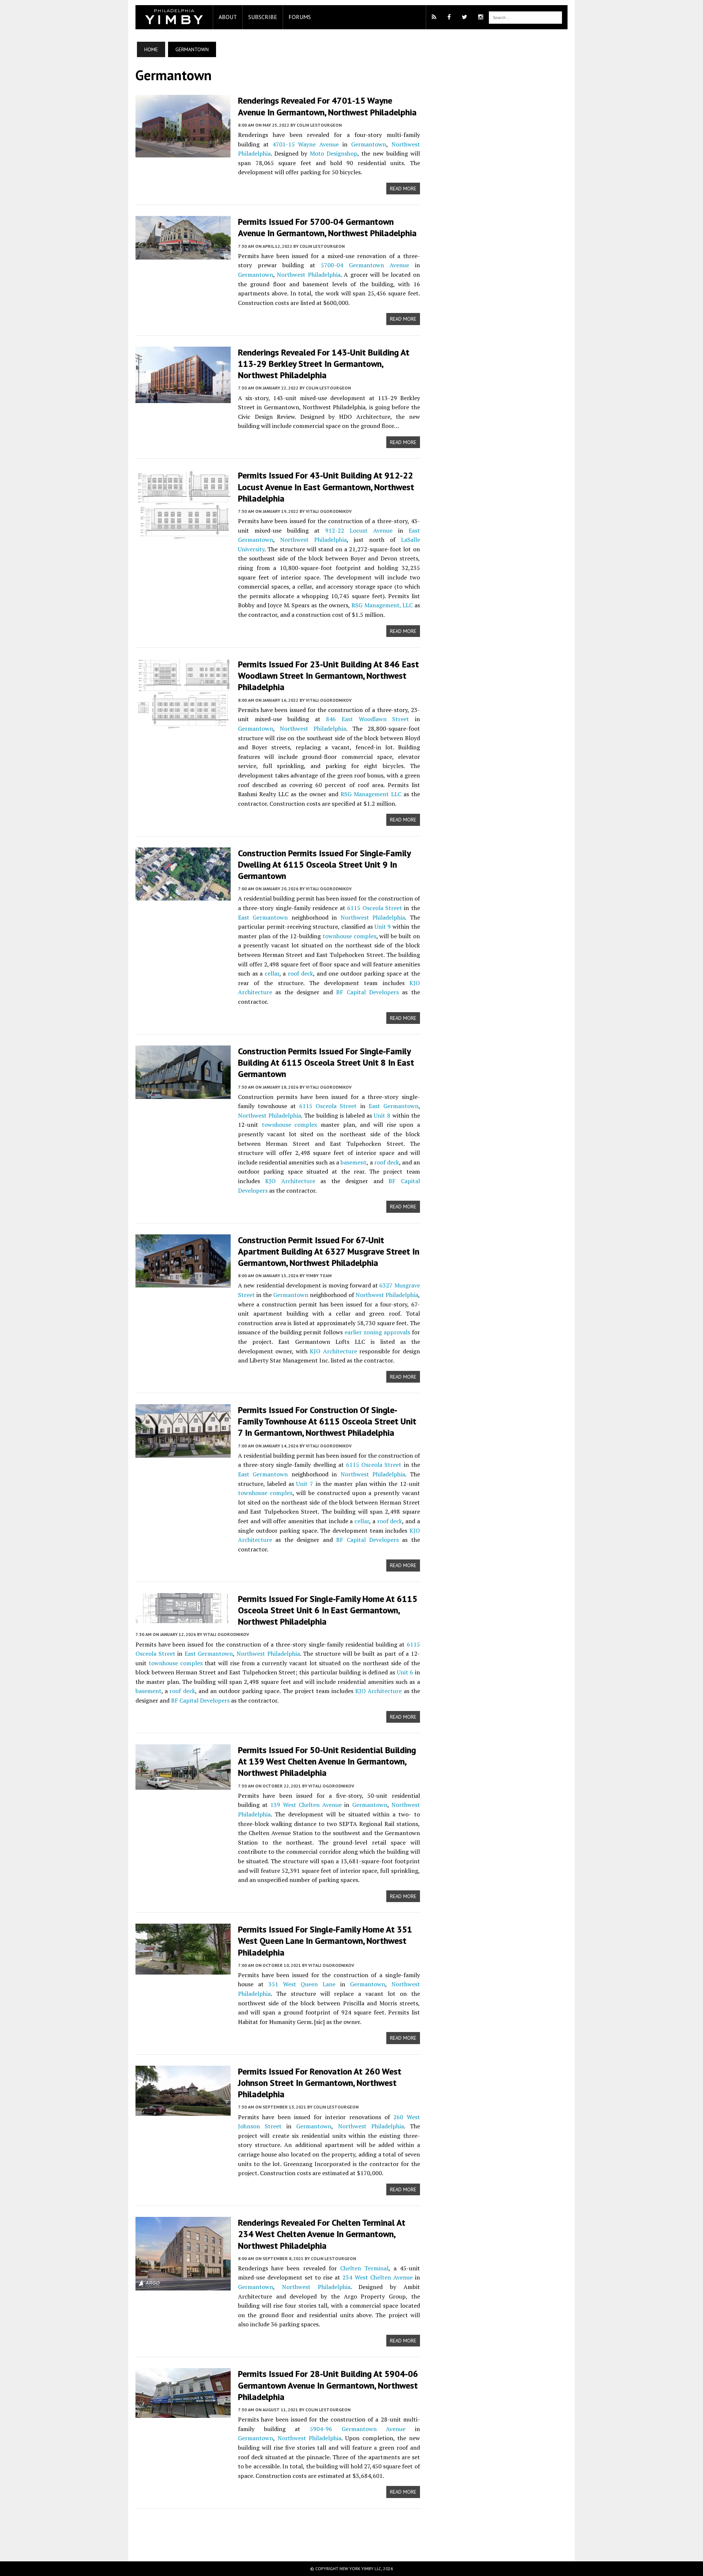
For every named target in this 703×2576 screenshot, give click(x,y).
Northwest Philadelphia (308, 275)
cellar (272, 973)
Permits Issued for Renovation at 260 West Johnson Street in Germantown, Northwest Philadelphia (320, 2083)
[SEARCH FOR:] (525, 17)
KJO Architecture (290, 1181)
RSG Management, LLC (382, 605)
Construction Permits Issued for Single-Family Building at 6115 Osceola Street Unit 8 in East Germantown (326, 1063)
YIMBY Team (319, 1276)
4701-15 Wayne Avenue (306, 144)
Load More (278, 2528)
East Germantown (263, 917)
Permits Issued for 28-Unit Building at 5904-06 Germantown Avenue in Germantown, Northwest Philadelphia (328, 2385)
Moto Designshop (334, 153)
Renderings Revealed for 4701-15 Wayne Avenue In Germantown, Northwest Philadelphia (327, 106)
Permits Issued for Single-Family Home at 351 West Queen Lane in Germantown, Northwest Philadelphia (325, 1941)
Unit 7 (305, 1484)
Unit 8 (382, 1115)
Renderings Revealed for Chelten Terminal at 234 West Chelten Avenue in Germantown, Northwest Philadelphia (322, 2234)
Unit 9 (383, 927)
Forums (300, 17)
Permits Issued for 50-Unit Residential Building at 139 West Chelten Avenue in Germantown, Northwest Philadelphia (327, 1761)
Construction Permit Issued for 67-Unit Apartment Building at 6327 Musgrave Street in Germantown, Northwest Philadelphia (329, 1251)
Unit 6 (405, 1672)
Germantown (369, 144)
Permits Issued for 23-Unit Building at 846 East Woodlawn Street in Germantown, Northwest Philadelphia (328, 676)
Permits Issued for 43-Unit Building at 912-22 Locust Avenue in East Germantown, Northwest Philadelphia (326, 487)
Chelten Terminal (364, 2268)
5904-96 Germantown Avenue (358, 2429)
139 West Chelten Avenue (306, 1805)
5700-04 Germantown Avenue (365, 265)
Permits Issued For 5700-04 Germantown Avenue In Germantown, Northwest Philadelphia (327, 227)
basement (354, 1162)
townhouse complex (349, 936)
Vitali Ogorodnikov (329, 511)
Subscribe (263, 17)
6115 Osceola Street (375, 908)
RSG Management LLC (371, 794)
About (228, 17)
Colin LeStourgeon (319, 125)
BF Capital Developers (367, 992)
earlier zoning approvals (377, 1332)
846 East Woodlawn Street (367, 719)
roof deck (301, 973)
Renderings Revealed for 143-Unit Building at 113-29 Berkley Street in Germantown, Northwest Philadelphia (324, 364)
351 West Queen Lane (302, 1984)
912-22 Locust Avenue (359, 530)
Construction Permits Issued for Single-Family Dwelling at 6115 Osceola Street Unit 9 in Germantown (324, 864)
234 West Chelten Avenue (377, 2277)
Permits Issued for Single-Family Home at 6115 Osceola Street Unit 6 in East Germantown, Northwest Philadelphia (328, 1610)
